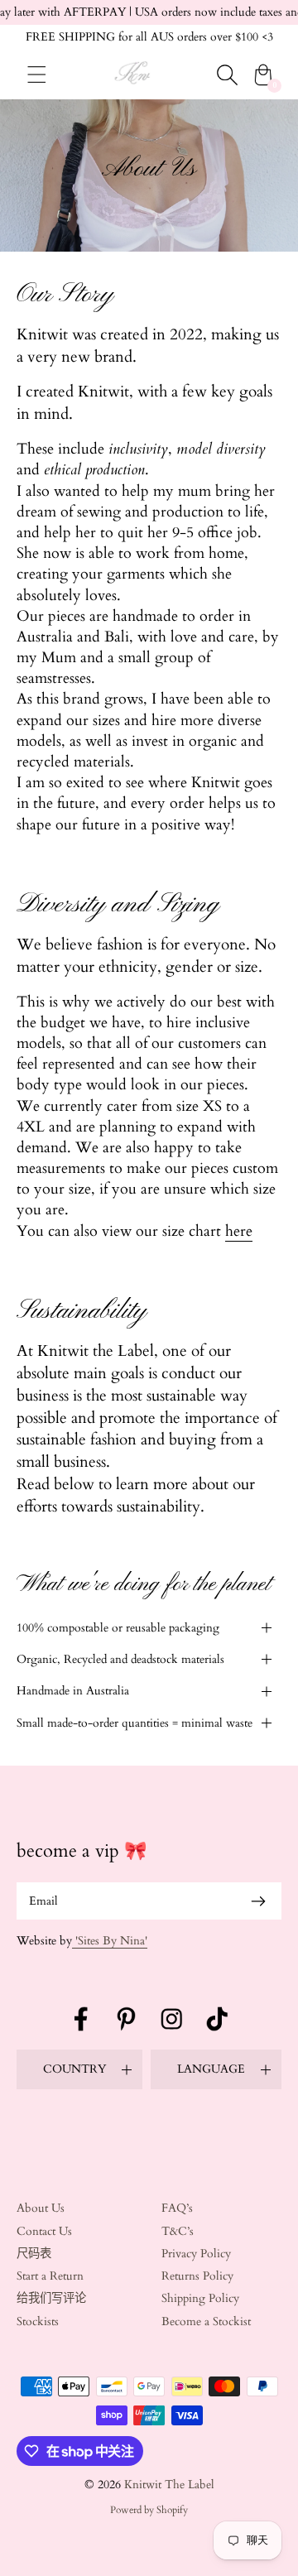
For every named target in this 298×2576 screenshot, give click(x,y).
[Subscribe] (258, 1901)
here (239, 1231)
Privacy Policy (196, 2254)
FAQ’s (177, 2208)
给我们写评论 (51, 2298)
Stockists (38, 2321)
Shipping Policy (200, 2298)
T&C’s (178, 2231)
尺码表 (34, 2254)
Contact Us (44, 2231)
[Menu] (37, 74)
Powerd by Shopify (149, 2510)
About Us (41, 2208)
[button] (149, 1628)
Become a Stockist (206, 2321)
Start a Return (50, 2276)
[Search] (227, 74)
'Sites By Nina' (110, 1941)
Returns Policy (197, 2276)
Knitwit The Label (169, 2485)
